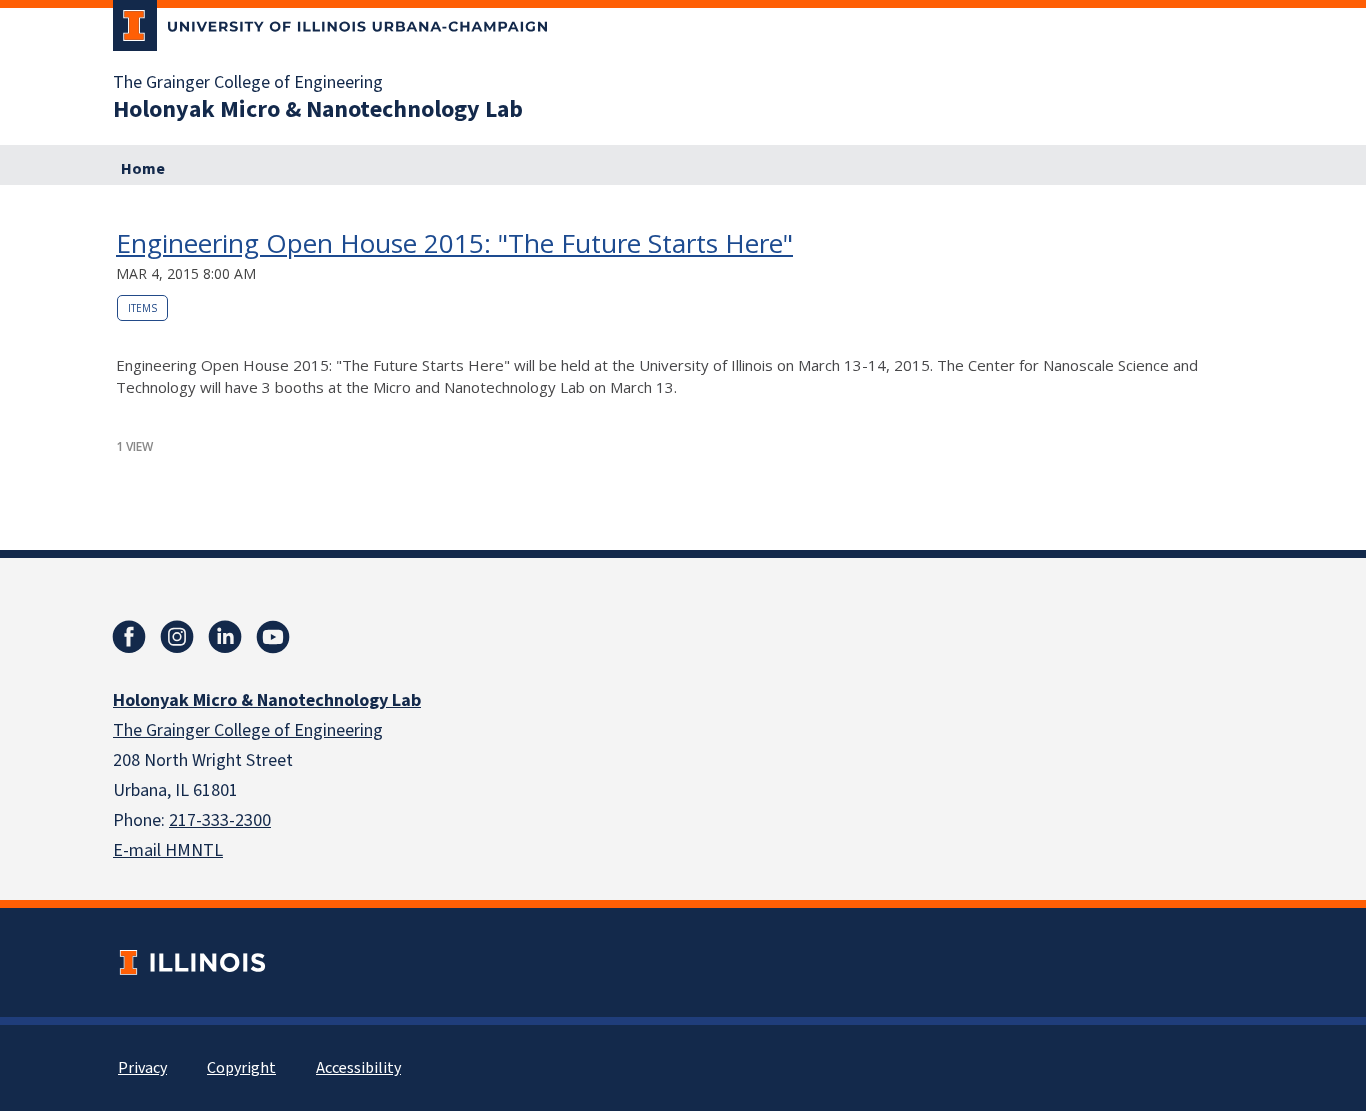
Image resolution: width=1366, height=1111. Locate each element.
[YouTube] (273, 637)
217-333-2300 (220, 820)
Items (142, 308)
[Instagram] (177, 637)
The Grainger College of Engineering (248, 83)
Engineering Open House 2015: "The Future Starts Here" (454, 243)
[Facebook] (129, 637)
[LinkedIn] (225, 637)
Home (143, 169)
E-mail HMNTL (168, 850)
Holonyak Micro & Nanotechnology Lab (318, 110)
